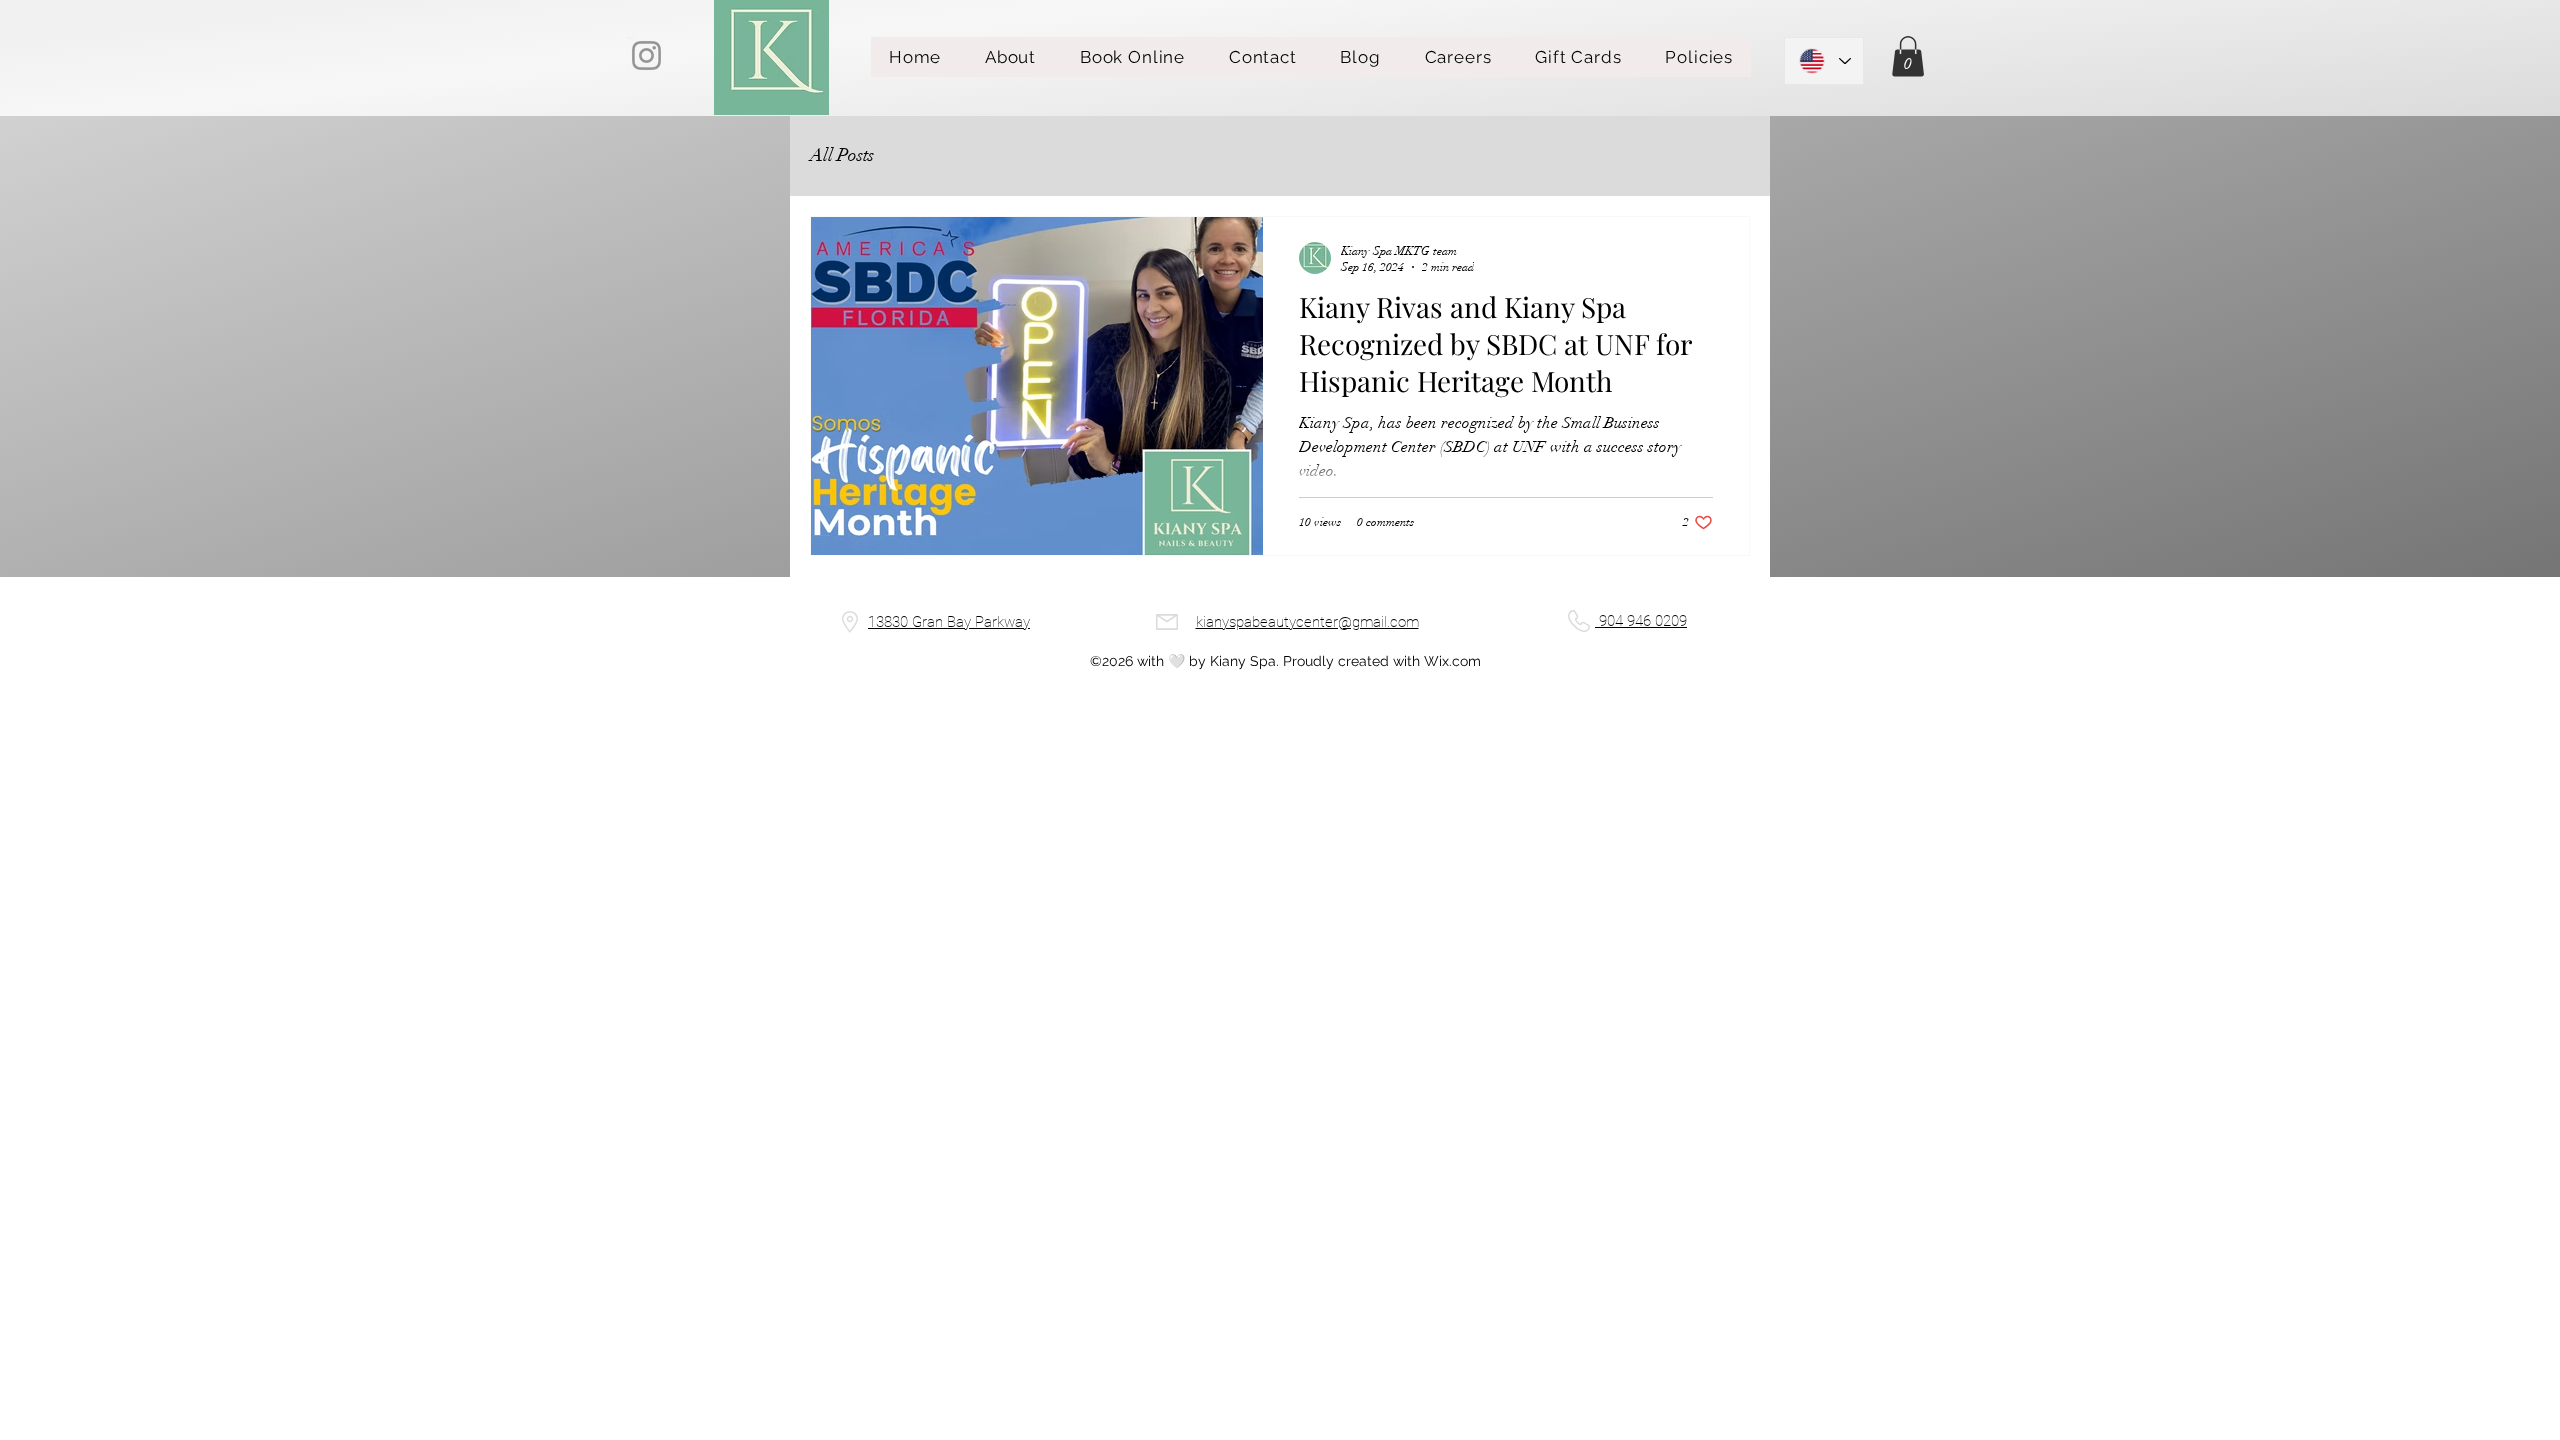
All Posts (842, 155)
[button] (1908, 56)
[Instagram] (646, 55)
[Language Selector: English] (1824, 61)
